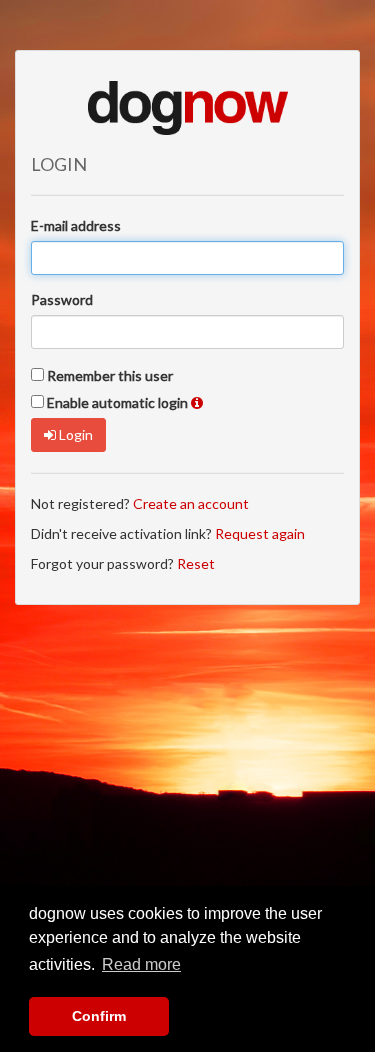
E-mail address (76, 225)
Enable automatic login (117, 402)
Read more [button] (141, 964)
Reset (196, 563)
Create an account (191, 503)
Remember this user (110, 375)
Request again (260, 533)
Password (62, 299)
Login (74, 434)
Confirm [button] (99, 1016)
